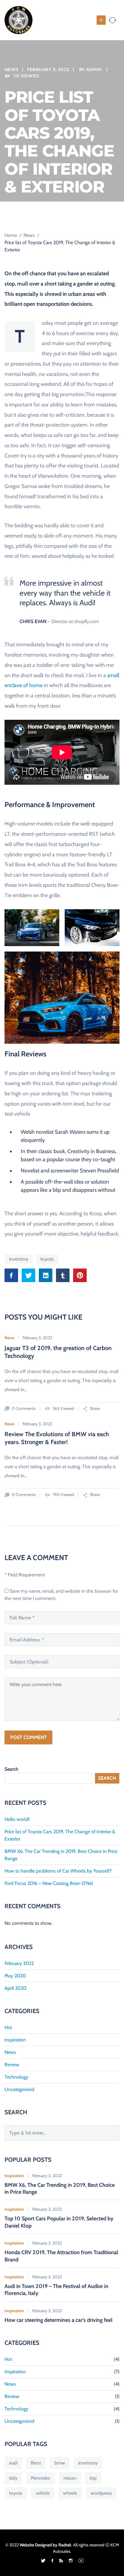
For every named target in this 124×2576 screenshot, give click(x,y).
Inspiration (15, 2040)
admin (94, 69)
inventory (19, 1259)
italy (13, 2478)
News (11, 69)
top (93, 2478)
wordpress (101, 2493)
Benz (36, 2463)
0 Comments (23, 1408)
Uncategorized (19, 2089)
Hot (8, 2027)
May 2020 (15, 1976)
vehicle (43, 2493)
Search (11, 1769)
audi (13, 2463)
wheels (70, 2493)
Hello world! (17, 1819)
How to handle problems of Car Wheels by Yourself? (58, 1871)
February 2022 (19, 1963)
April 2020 (15, 1988)
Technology (16, 2077)
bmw (60, 2463)
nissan (70, 2478)
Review (12, 2065)
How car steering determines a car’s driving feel (59, 2320)
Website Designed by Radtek (45, 2545)
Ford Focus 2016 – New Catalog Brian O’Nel (49, 1883)
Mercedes (40, 2478)
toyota (47, 1259)
